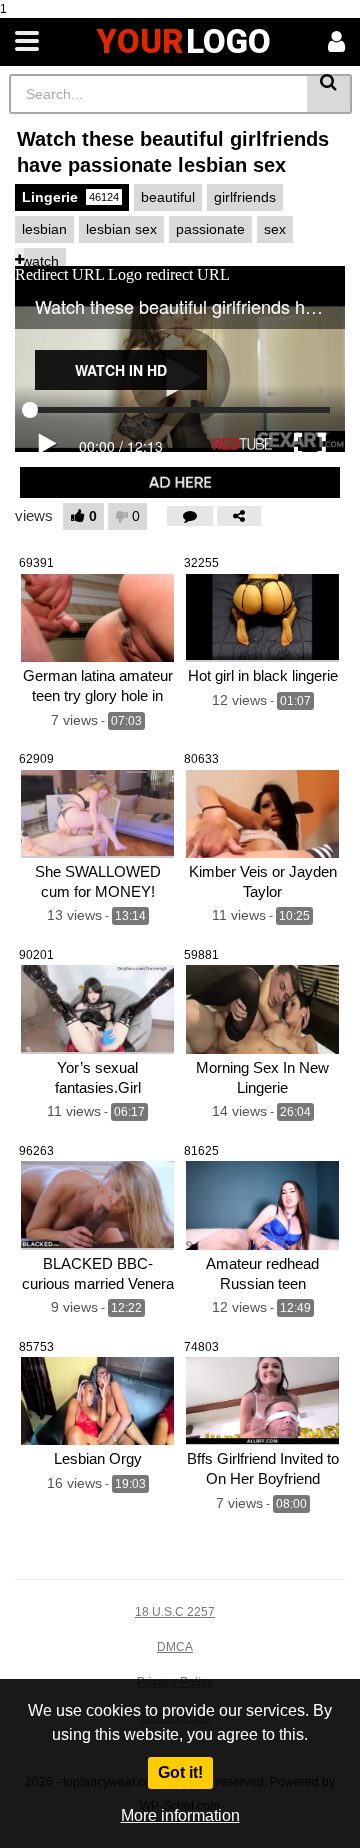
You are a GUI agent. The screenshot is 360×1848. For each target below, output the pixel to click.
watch (40, 261)
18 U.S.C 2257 (175, 1612)
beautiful (168, 197)
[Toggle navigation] (27, 42)
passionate (210, 229)
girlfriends (245, 197)
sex (275, 229)
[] (329, 94)
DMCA (175, 1647)
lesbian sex (121, 229)
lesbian (44, 229)
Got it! (180, 1772)
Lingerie (70, 197)
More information (180, 1815)
